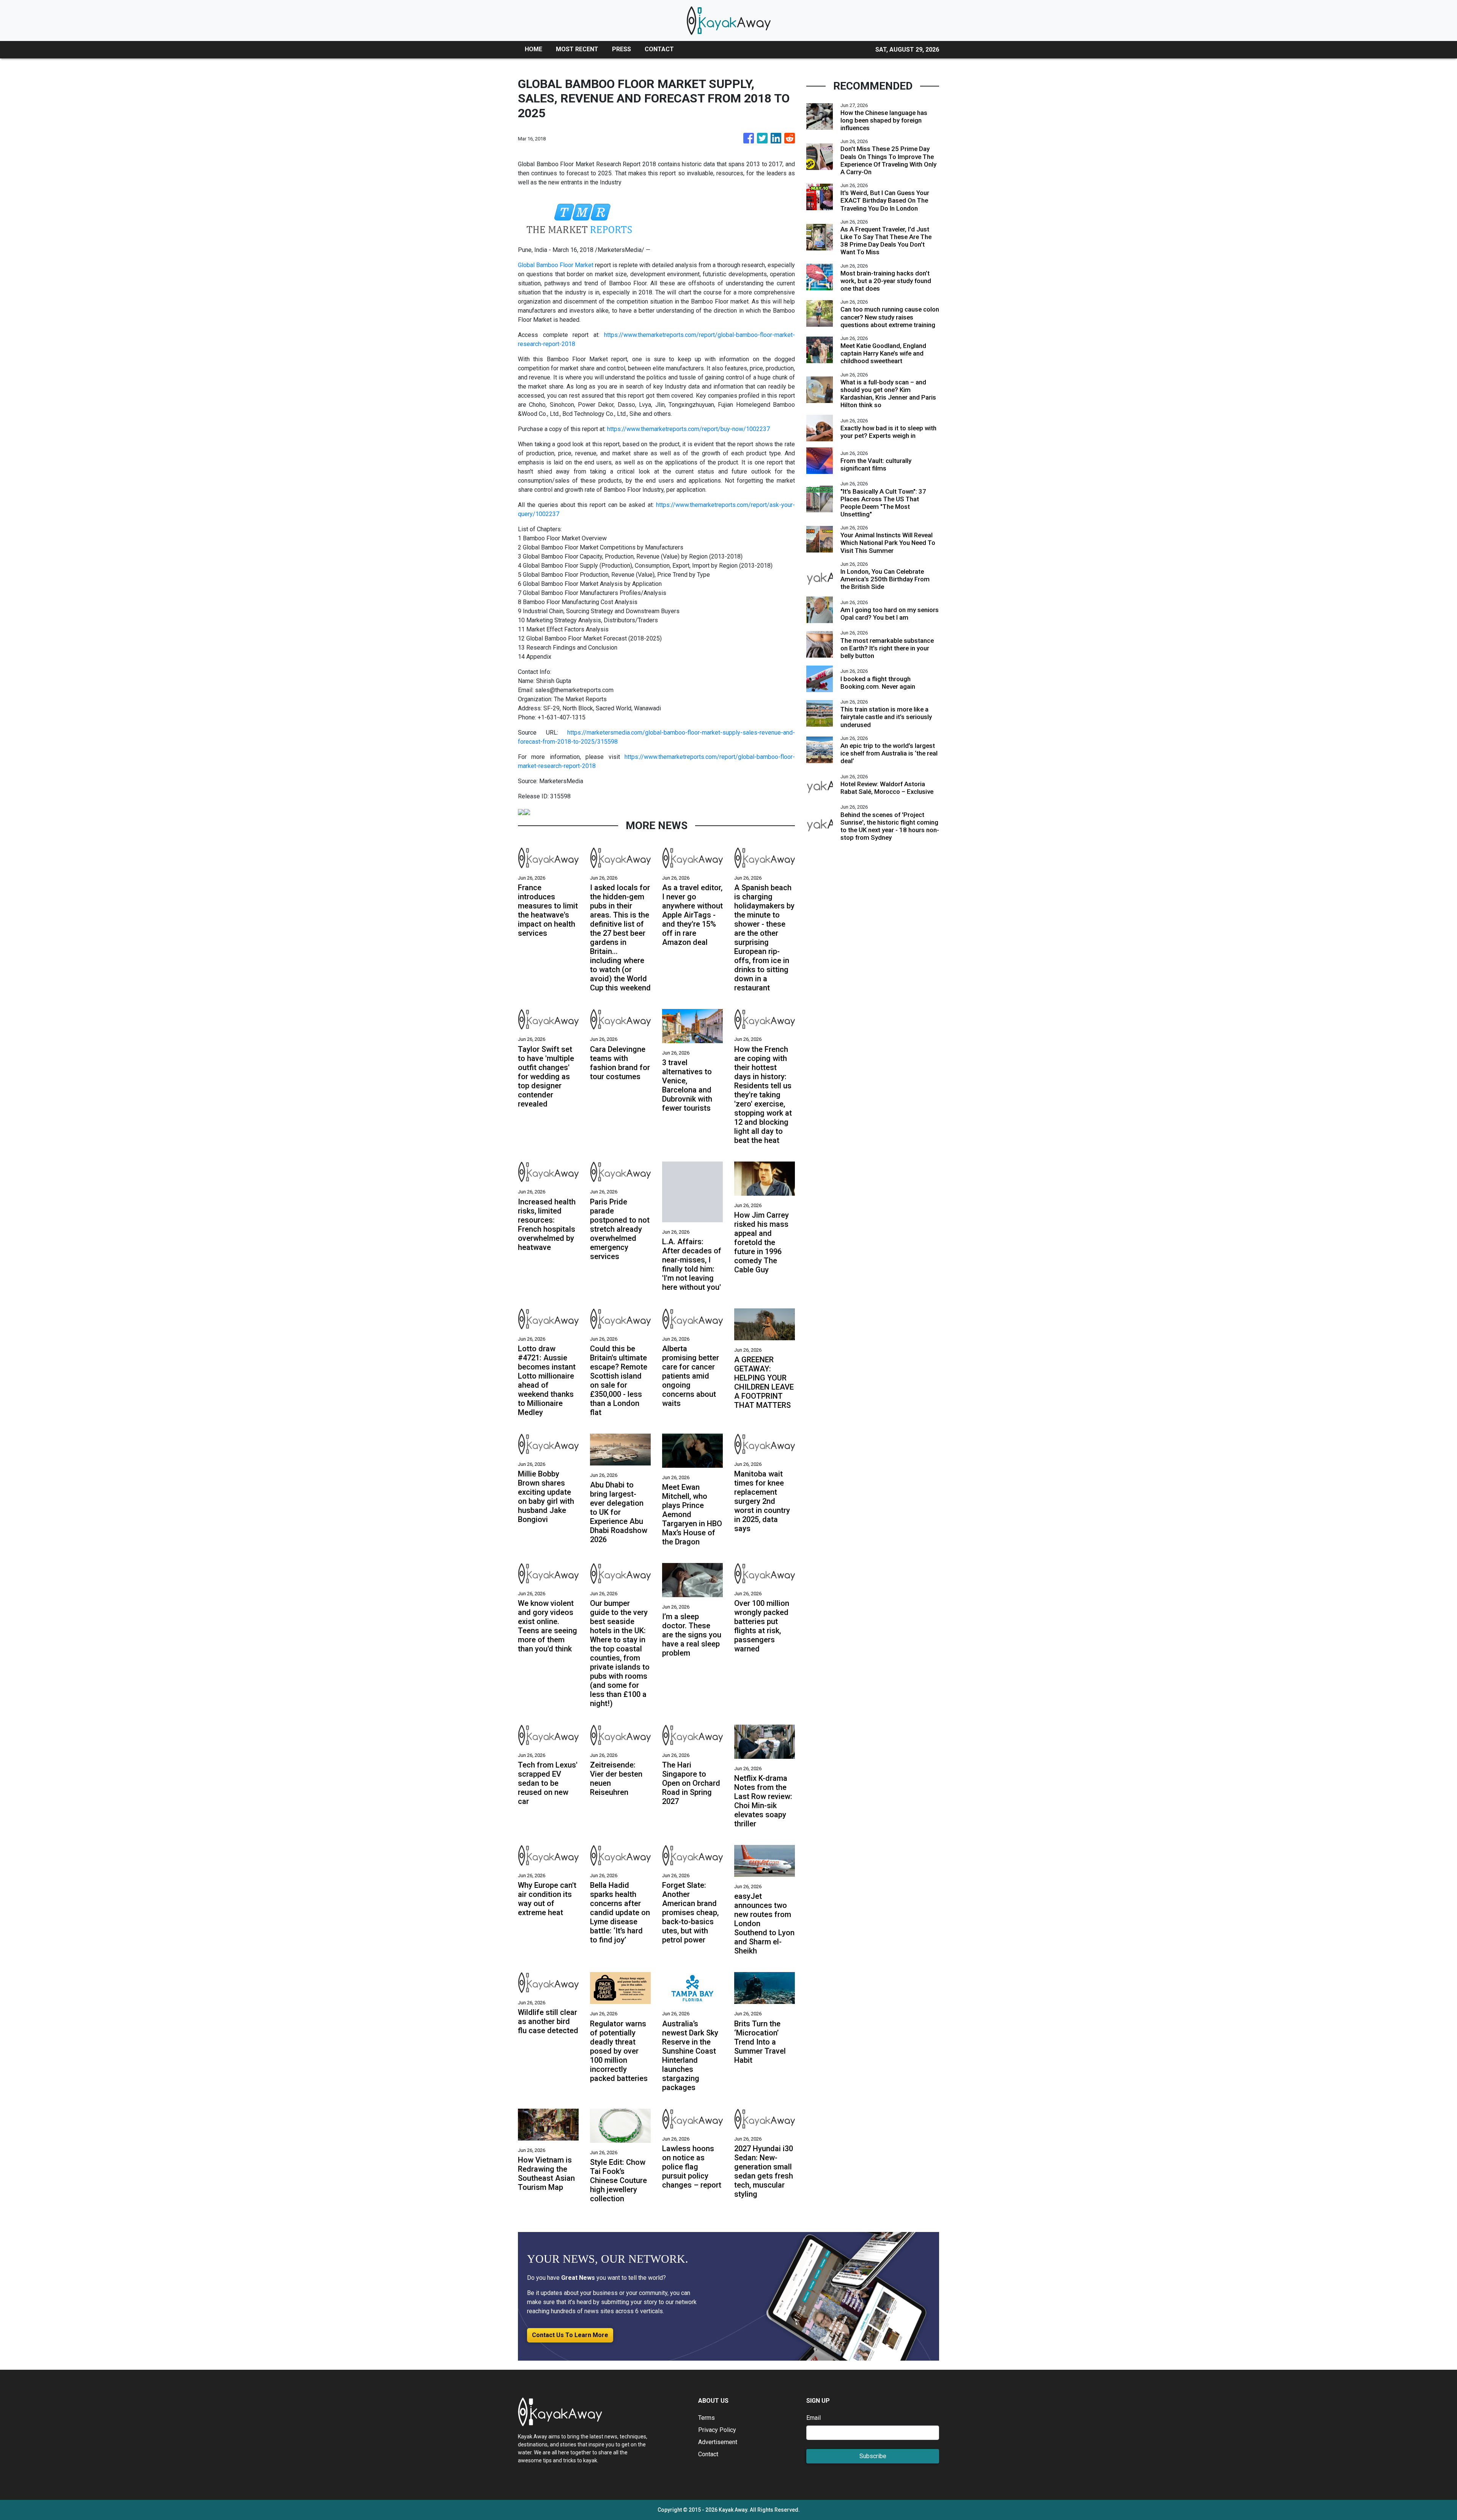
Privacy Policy (717, 2430)
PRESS (622, 49)
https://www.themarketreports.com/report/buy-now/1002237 (688, 429)
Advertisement (718, 2442)
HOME (533, 49)
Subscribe (873, 2456)
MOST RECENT (577, 49)
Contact (708, 2454)
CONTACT (659, 49)
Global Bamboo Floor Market (556, 265)
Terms (706, 2418)
